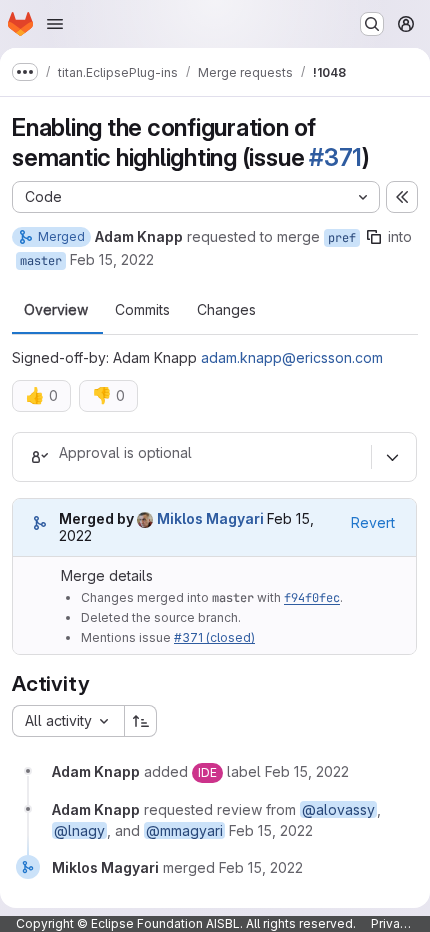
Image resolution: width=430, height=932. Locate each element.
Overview (56, 310)
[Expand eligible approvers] (392, 457)
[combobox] (68, 721)
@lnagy (79, 830)
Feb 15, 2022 (112, 259)
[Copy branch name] (374, 237)
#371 (335, 157)
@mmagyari (184, 830)
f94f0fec (312, 598)
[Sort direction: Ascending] (141, 721)
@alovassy (338, 809)
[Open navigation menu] (55, 24)
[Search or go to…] (372, 24)
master (41, 261)
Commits (142, 310)
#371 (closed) (214, 637)
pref (342, 238)
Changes (226, 310)
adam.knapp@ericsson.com (292, 357)
